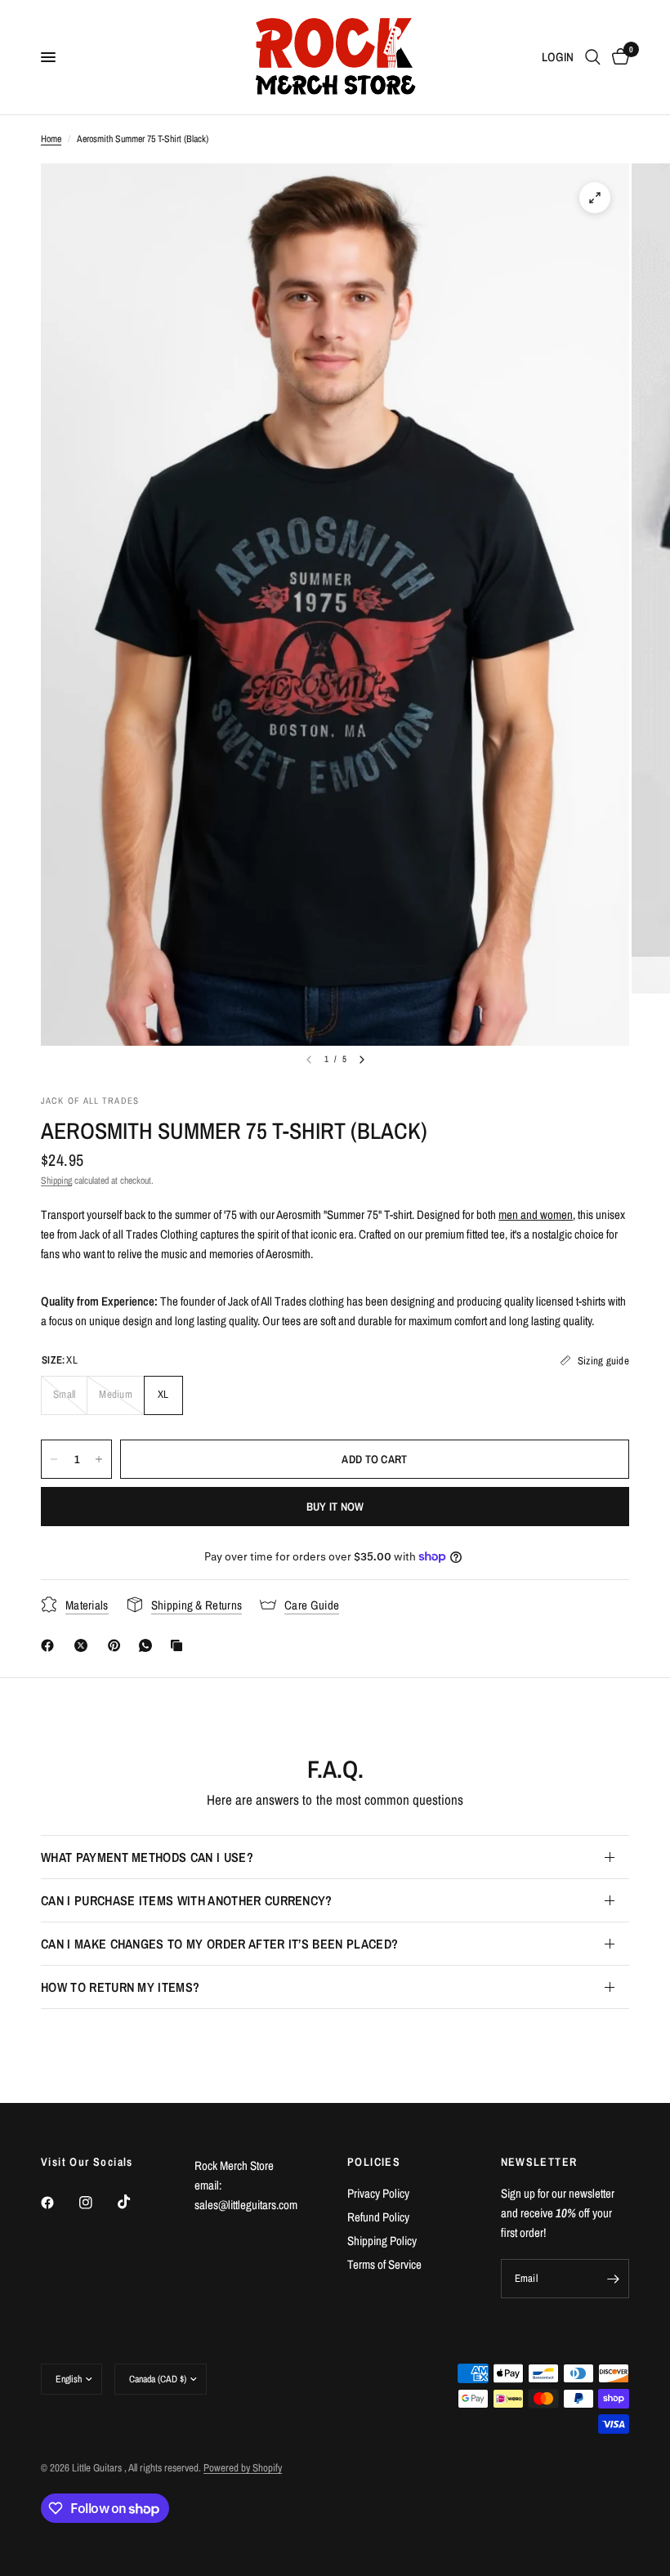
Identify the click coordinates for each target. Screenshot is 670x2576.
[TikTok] (136, 2202)
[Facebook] (51, 1645)
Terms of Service (384, 2264)
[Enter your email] (613, 2279)
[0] (618, 57)
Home (51, 139)
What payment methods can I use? (147, 1857)
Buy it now (335, 1507)
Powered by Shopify (243, 2468)
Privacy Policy (378, 2193)
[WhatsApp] (149, 1645)
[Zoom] (595, 198)
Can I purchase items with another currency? (187, 1900)
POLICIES (374, 2162)
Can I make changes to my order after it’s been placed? (219, 1944)
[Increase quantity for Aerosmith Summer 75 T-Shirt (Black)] (99, 1459)
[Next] (362, 1060)
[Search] (593, 57)
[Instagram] (97, 2203)
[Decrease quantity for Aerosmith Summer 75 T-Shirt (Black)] (54, 1459)
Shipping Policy (382, 2241)
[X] (84, 1645)
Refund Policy (378, 2217)
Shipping (56, 1181)
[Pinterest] (118, 1645)
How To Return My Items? (120, 1987)
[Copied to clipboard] (180, 1645)
